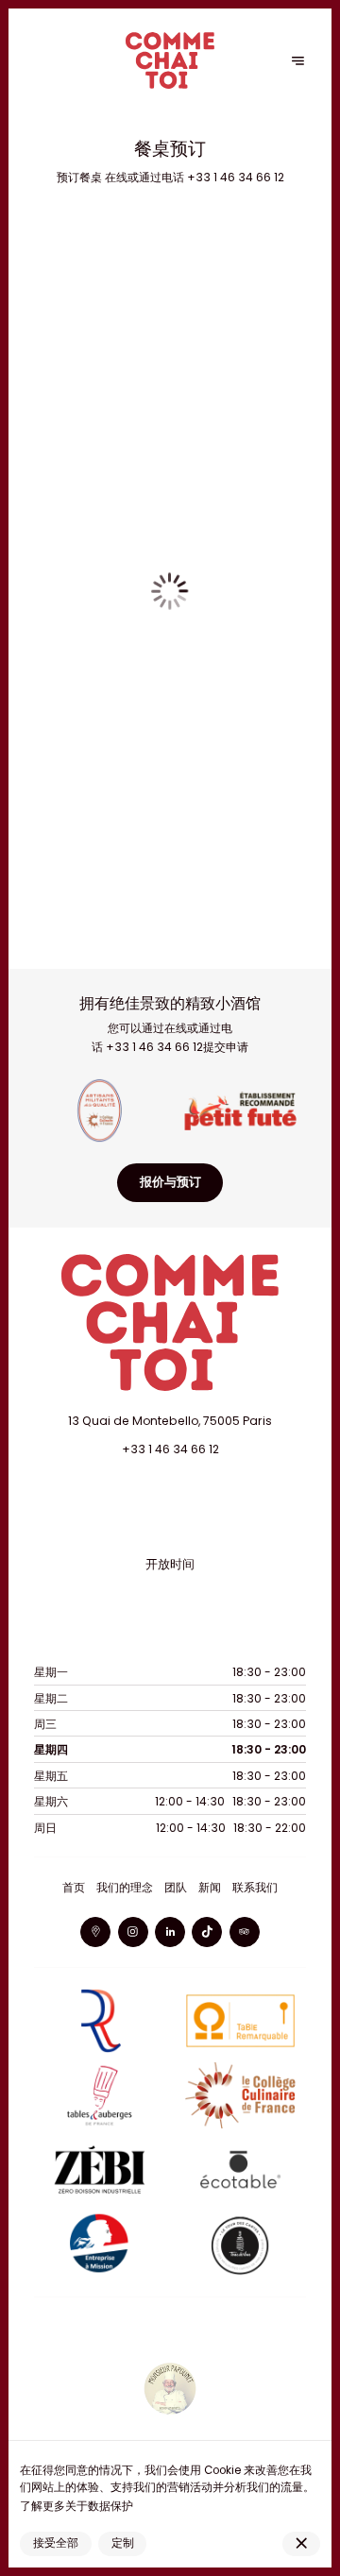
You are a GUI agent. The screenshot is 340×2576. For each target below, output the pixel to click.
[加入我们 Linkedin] (170, 1932)
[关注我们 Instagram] (133, 1932)
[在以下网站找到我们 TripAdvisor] (245, 1932)
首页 (74, 1887)
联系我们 (255, 1887)
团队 (176, 1887)
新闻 (210, 1887)
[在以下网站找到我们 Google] (95, 1932)
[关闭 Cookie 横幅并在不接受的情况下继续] (301, 2544)
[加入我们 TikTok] (207, 1932)
